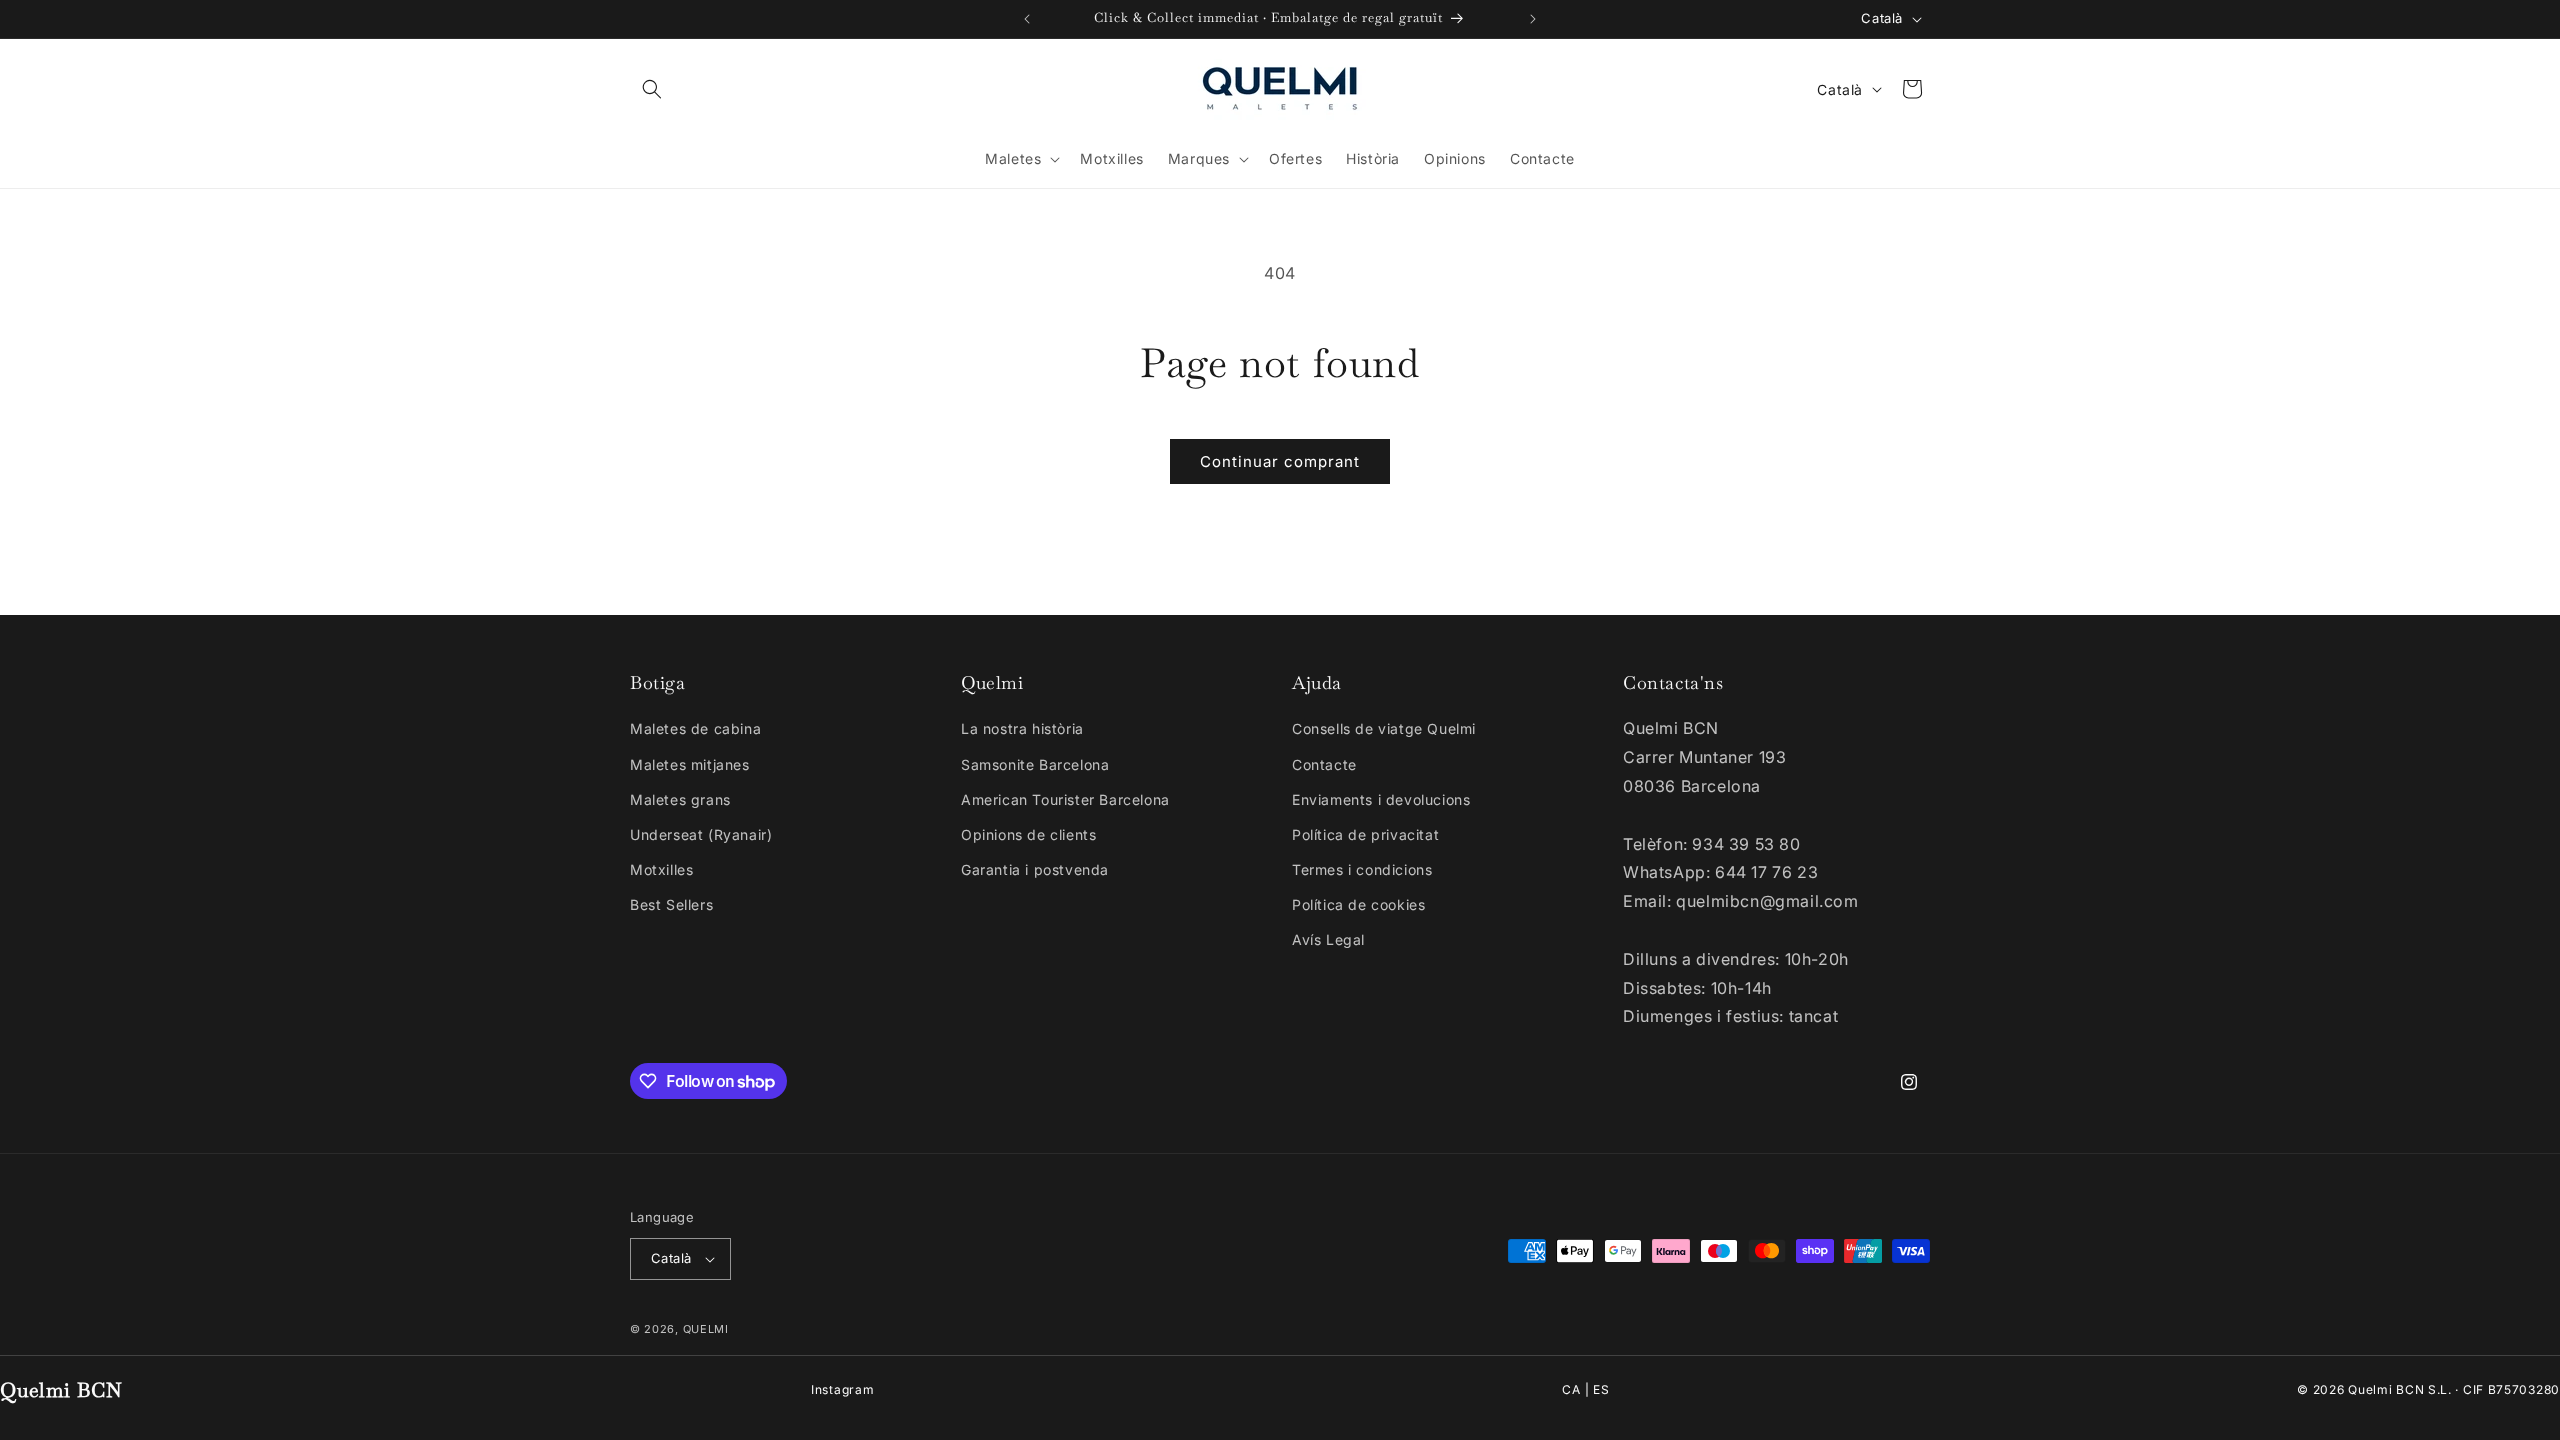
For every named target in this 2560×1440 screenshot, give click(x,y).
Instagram (842, 1389)
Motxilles (661, 869)
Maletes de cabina (695, 728)
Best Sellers (671, 904)
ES (1601, 1389)
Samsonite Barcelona (1035, 764)
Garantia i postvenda (1035, 869)
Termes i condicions (1362, 869)
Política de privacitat (1365, 834)
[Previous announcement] (1027, 19)
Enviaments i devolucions (1381, 799)
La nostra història (1022, 728)
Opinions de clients (1028, 834)
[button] (652, 89)
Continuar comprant (1280, 461)
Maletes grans (680, 799)
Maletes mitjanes (690, 764)
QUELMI (706, 1329)
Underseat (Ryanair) (701, 834)
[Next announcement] (1533, 19)
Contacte (1324, 764)
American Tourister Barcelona (1065, 799)
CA (1571, 1389)
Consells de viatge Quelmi (1384, 728)
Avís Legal (1328, 939)
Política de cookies (1358, 904)
